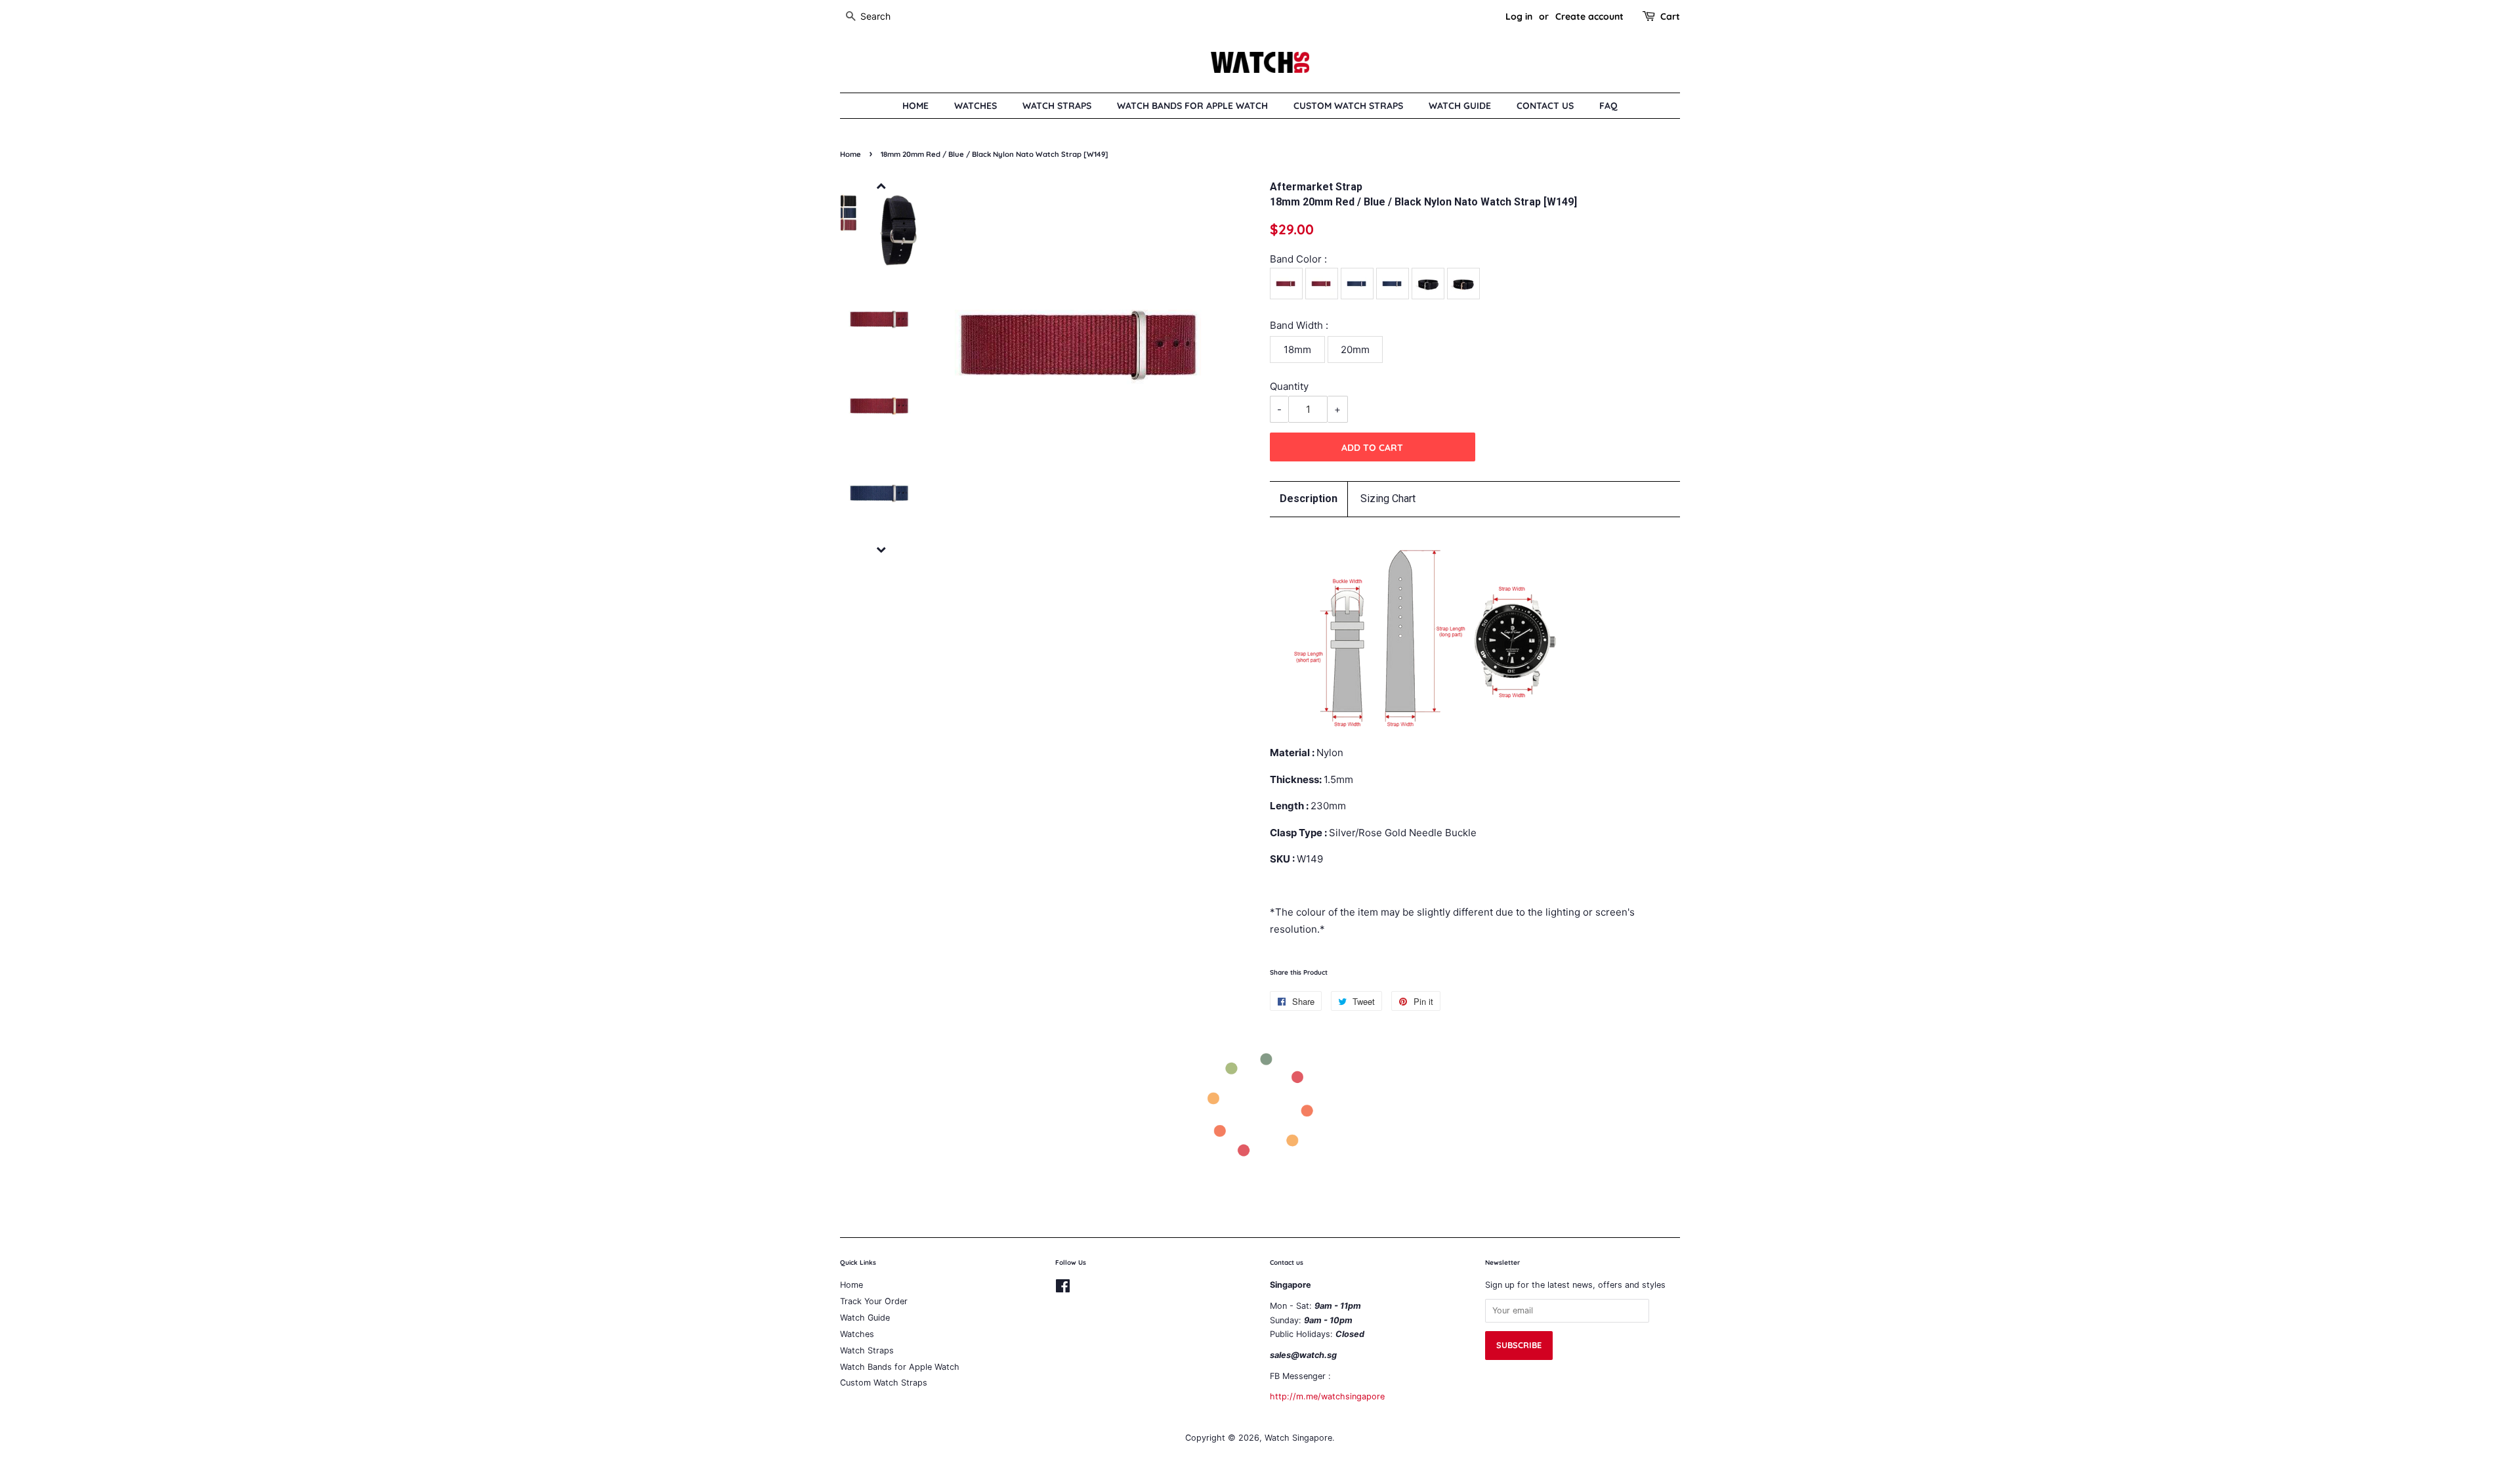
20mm (1355, 350)
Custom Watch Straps (1348, 105)
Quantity (1289, 386)
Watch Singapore (1298, 1438)
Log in (1519, 16)
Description (1309, 499)
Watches (976, 105)
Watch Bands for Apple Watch (1192, 105)
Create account (1589, 16)
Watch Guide (1460, 105)
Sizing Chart (1388, 499)
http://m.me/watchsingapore (1327, 1396)
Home (915, 105)
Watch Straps (1057, 105)
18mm (1297, 350)
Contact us (1545, 105)
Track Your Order (874, 1301)
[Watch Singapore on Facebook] (1063, 1289)
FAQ (1608, 105)
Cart (1670, 16)
